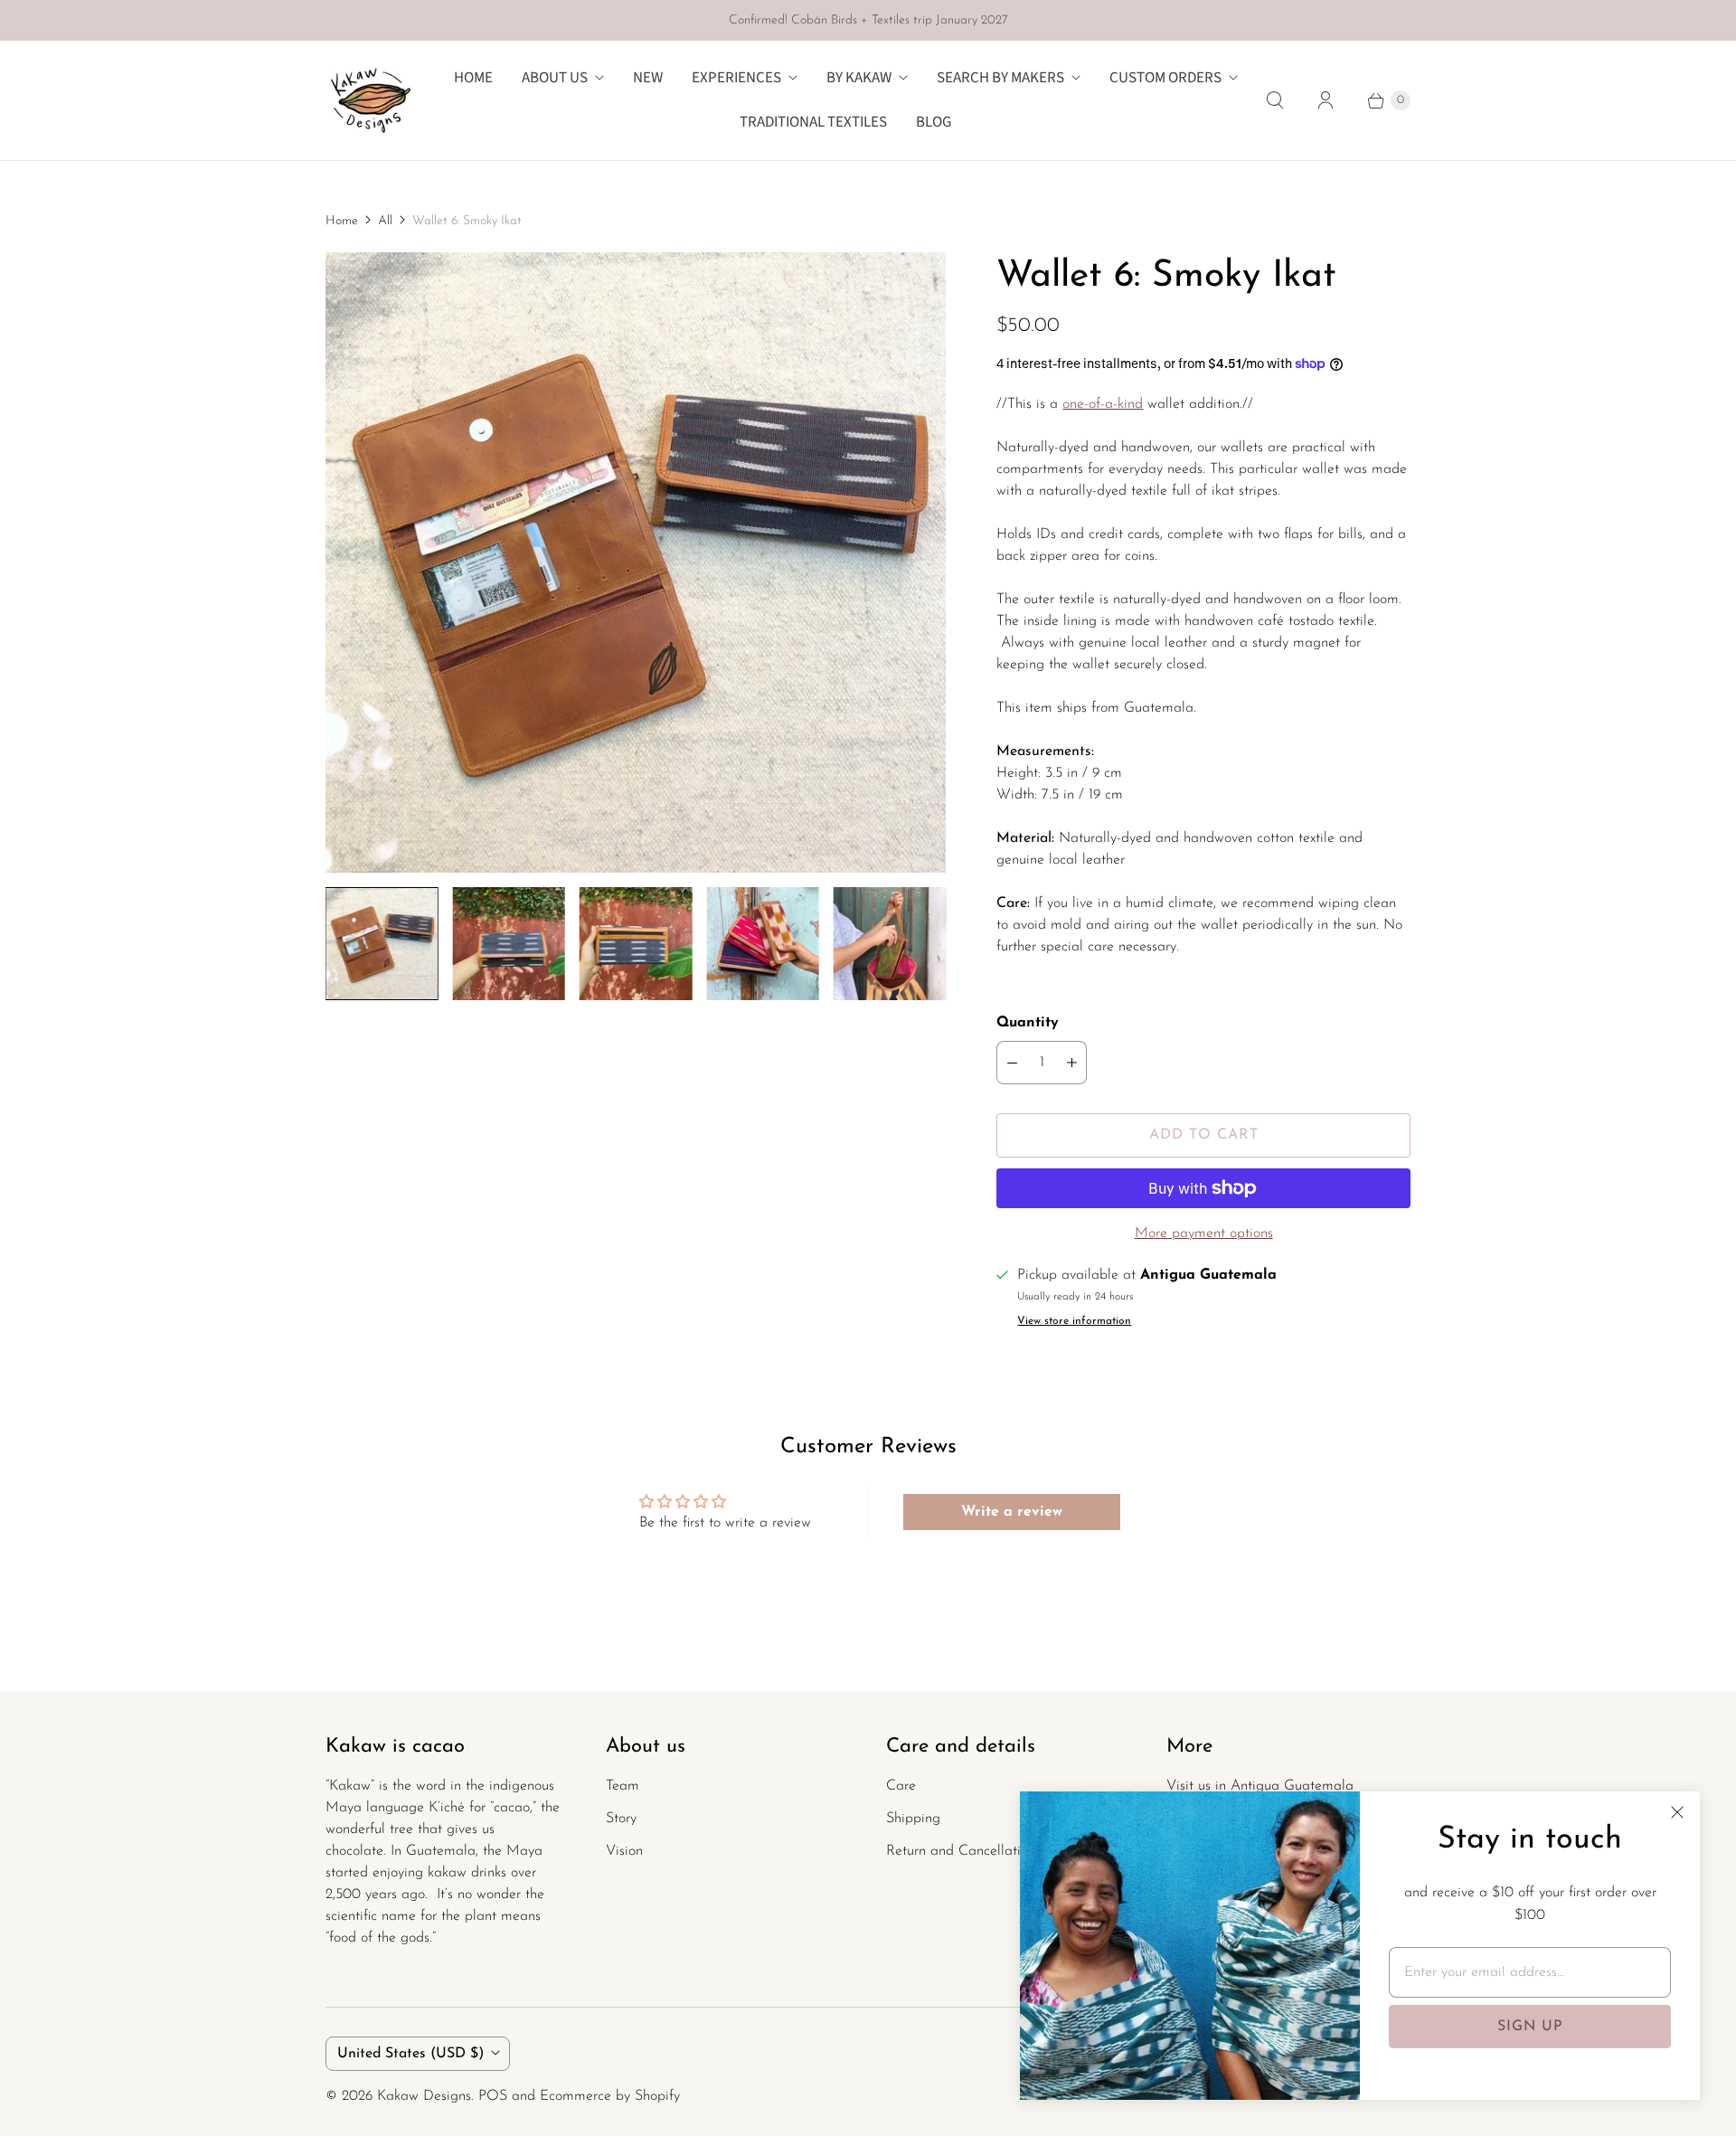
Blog (934, 122)
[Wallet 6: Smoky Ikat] (636, 562)
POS (493, 2096)
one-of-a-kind (1103, 404)
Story (621, 1819)
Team (623, 1786)
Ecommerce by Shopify (610, 2096)
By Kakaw (859, 78)
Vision (624, 1851)
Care (901, 1786)
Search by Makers (1000, 78)
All (385, 221)
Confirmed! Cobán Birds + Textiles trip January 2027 (868, 20)
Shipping (913, 1819)
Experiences (736, 78)
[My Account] (1326, 100)
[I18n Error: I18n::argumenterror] (382, 943)
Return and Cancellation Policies (986, 1851)
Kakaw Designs (424, 2096)
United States (410, 2054)
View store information (1074, 1321)
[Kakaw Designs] (371, 100)
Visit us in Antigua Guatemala (1260, 1786)
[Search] (1275, 100)
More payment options (1204, 1233)
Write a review (1012, 1512)
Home (473, 78)
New (648, 78)
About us (555, 78)
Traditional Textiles (813, 122)
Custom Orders (1165, 78)
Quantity (1028, 1023)
